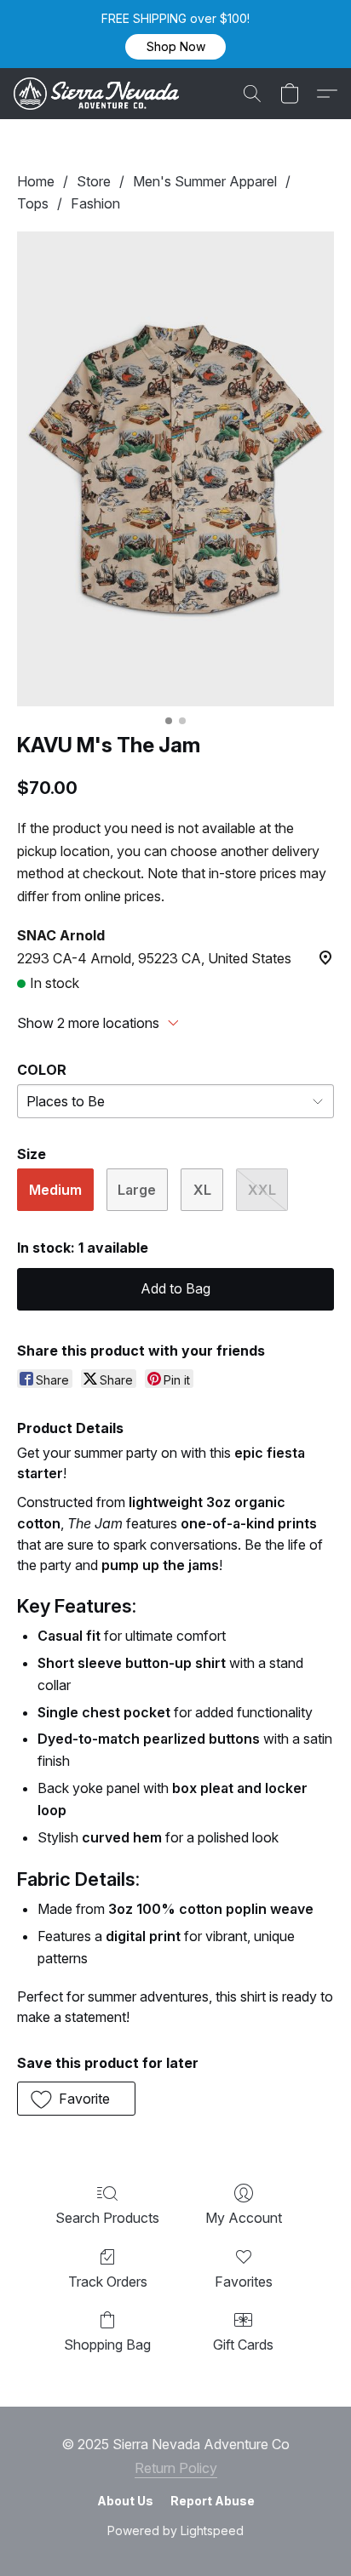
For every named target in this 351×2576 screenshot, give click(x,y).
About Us (125, 2501)
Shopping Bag (107, 2345)
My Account (244, 2218)
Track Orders (108, 2282)
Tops (33, 203)
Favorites (244, 2282)
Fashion (95, 203)
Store (94, 181)
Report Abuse (213, 2501)
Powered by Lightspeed (175, 2530)
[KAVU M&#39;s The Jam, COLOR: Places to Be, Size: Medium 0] (175, 469)
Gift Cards (243, 2345)
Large (137, 1190)
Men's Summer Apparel (205, 181)
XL (202, 1190)
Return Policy (176, 2468)
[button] (175, 47)
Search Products (107, 2218)
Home (36, 181)
